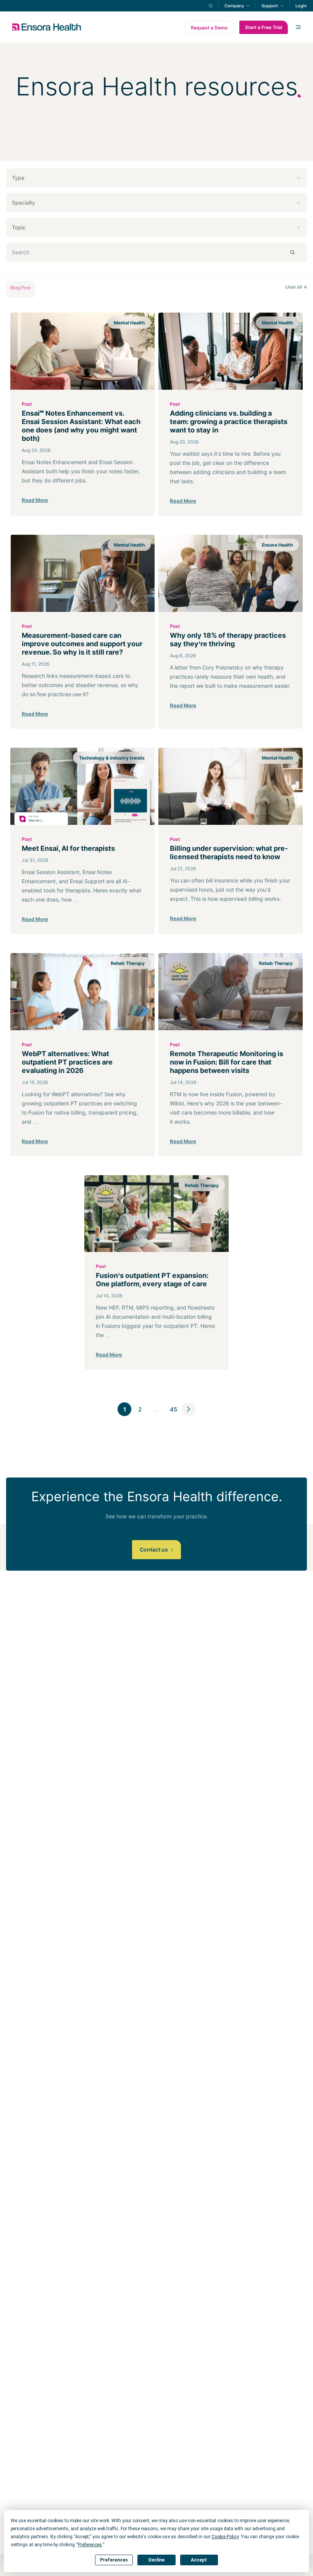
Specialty (23, 202)
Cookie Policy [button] (225, 2537)
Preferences (114, 2560)
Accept (199, 2560)
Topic (19, 227)
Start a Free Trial (264, 27)
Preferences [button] (90, 2545)
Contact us (154, 1549)
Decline (156, 2560)
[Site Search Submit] (211, 6)
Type (18, 178)
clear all (294, 287)
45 (173, 1409)
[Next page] (189, 1409)
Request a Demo (209, 28)
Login (301, 6)
